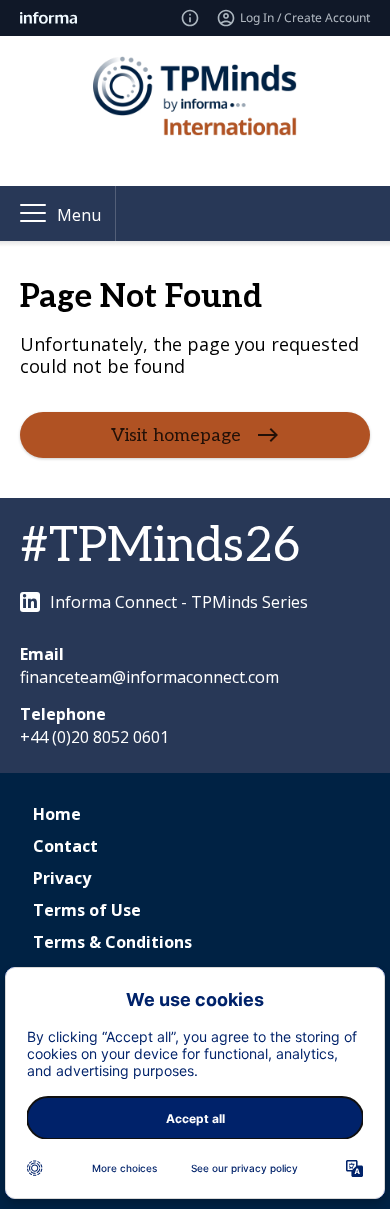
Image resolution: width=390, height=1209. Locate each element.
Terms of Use (87, 910)
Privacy (62, 878)
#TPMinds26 (160, 546)
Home (57, 814)
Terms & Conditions (112, 942)
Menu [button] (79, 215)
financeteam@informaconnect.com (149, 677)
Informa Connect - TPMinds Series (179, 602)
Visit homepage (176, 435)
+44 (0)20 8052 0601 (94, 737)
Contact (65, 846)
